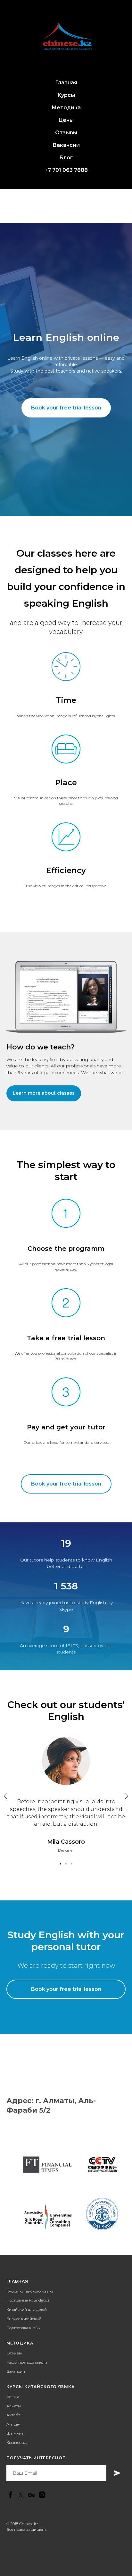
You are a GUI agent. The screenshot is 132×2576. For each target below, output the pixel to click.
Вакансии (66, 145)
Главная (66, 83)
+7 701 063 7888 (66, 170)
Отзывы (66, 133)
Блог (66, 158)
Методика (66, 108)
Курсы (66, 95)
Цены (66, 120)
